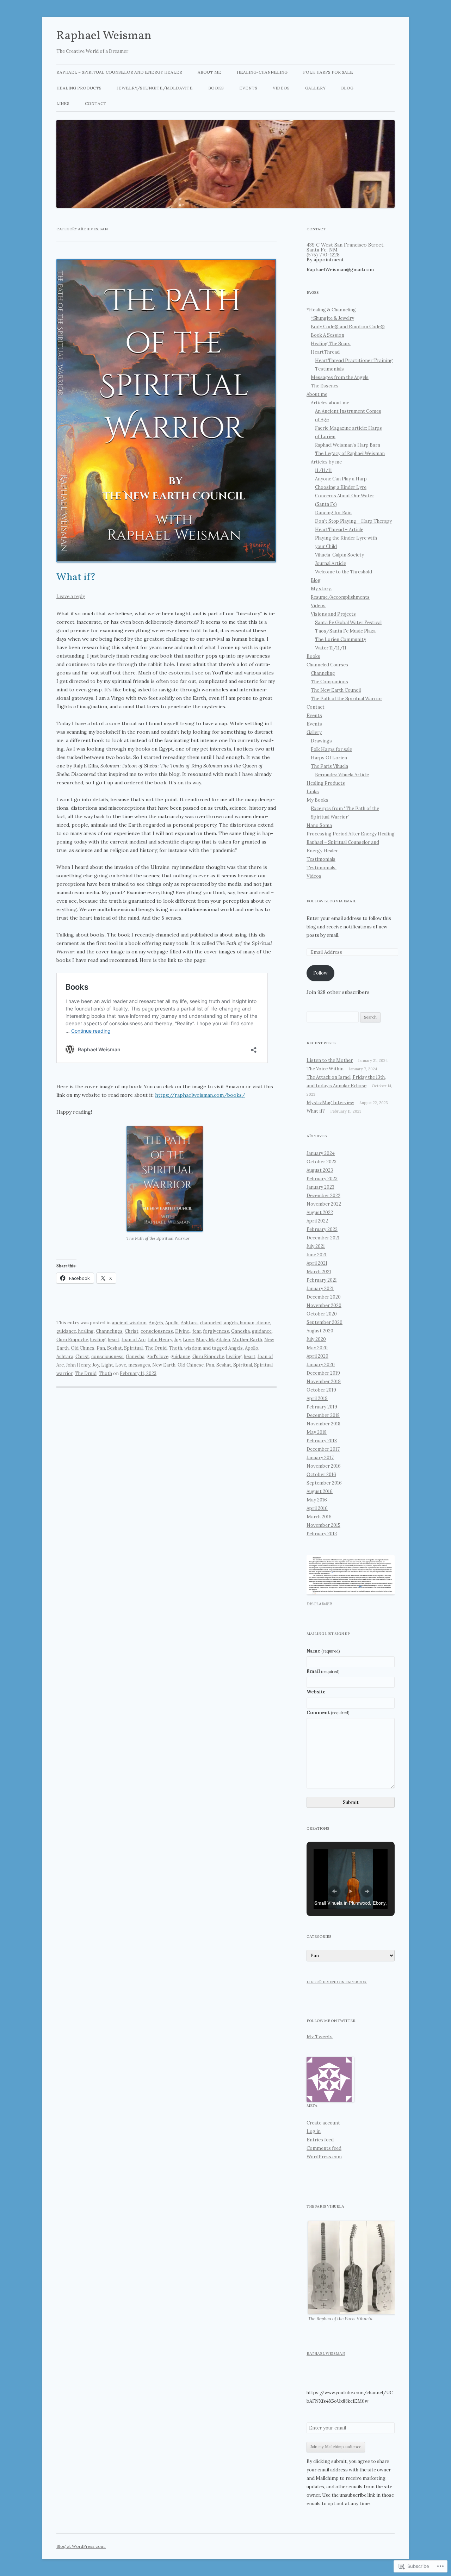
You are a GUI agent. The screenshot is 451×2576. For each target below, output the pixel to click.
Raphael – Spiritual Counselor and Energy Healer (119, 72)
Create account (323, 2123)
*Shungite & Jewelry (332, 318)
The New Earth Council (336, 690)
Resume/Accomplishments (340, 597)
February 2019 (322, 1407)
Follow (320, 973)
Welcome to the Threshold (344, 572)
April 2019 (317, 1398)
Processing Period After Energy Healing (351, 834)
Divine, (183, 1331)
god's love (157, 1357)
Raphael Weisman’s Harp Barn (348, 445)
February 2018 (322, 1441)
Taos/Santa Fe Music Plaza (345, 631)
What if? (76, 578)
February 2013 (322, 1534)
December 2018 (323, 1415)
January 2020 (321, 1365)
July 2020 (316, 1339)
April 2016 (317, 1508)
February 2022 (322, 1229)
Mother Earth (247, 1340)
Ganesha (240, 1331)
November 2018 (323, 1424)
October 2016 (321, 1474)
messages (139, 1365)
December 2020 (324, 1297)
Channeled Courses (327, 665)
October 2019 (321, 1390)
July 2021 (316, 1246)
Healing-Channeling (262, 72)
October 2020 (322, 1314)
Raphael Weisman (104, 36)
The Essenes (325, 386)
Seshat (115, 1348)
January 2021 (320, 1289)
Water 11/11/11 (331, 648)
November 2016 (324, 1466)
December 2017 (323, 1449)
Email (323, 1671)
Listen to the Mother (330, 1060)
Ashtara (189, 1323)
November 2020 (324, 1305)
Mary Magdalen (213, 1340)
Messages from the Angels (340, 377)
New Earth (164, 1365)
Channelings (109, 1331)
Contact (96, 103)
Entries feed (320, 2140)
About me (209, 72)
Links (63, 103)
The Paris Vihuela (329, 766)
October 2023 (322, 1162)
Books (216, 88)
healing (98, 1340)
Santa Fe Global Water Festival (348, 623)
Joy (177, 1340)
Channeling (323, 673)
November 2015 (323, 1525)
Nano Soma (319, 825)
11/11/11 (323, 470)
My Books (317, 800)
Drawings (321, 741)
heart (114, 1340)
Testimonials (329, 369)
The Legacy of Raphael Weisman (350, 453)
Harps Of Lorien (329, 758)
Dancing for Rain (333, 513)
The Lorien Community (341, 639)
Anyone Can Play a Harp (341, 479)
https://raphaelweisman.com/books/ (200, 1095)
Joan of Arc (134, 1340)
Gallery (315, 88)
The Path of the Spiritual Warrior (347, 699)
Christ (132, 1331)
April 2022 (317, 1221)
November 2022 (324, 1204)
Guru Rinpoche (72, 1340)
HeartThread (325, 352)
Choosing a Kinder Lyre (341, 487)
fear (197, 1331)
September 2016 (324, 1483)
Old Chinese (191, 1365)
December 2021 (323, 1238)
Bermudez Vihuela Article (342, 775)
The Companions (329, 682)
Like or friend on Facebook (337, 1982)
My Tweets (320, 2036)
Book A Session (328, 335)
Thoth (175, 1348)
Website (316, 1692)
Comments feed (324, 2148)
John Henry (160, 1340)
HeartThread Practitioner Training (354, 360)
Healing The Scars (331, 344)
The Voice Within (325, 1069)
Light (107, 1365)
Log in (314, 2131)
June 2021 (317, 1255)
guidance (262, 1331)
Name (323, 1651)
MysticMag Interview (330, 1103)
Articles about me (330, 403)
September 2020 (325, 1322)
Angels (156, 1323)
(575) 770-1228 (323, 255)
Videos (281, 88)
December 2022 (323, 1196)
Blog (347, 88)
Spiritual (133, 1348)
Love (188, 1340)
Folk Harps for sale (328, 72)
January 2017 (320, 1458)
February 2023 (322, 1179)
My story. (321, 589)
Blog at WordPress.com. (81, 2546)
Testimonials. (322, 868)
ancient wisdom (129, 1323)
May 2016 (317, 1500)
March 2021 (319, 1272)
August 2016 (320, 1491)
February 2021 (322, 1280)
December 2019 (323, 1373)
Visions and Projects (333, 614)
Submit (351, 1802)
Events (248, 88)
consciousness (157, 1331)
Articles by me (326, 462)
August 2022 (320, 1212)
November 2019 (324, 1382)
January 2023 (320, 1187)
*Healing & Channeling (331, 310)
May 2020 (317, 1348)
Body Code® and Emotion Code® (348, 327)
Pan (101, 1348)
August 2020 (320, 1331)
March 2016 (319, 1517)
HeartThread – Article (339, 530)
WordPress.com (324, 2157)
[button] (165, 1179)
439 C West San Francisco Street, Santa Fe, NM (345, 247)
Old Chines (83, 1348)
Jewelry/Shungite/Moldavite (155, 88)
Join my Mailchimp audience (336, 2447)
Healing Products (79, 88)
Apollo (172, 1323)
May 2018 (317, 1432)
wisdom (193, 1348)
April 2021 (317, 1263)
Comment (328, 1713)
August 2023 (320, 1170)
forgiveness (216, 1331)
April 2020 (317, 1356)
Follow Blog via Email (331, 901)
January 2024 (321, 1153)
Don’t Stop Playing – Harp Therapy (353, 521)
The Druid (156, 1348)
